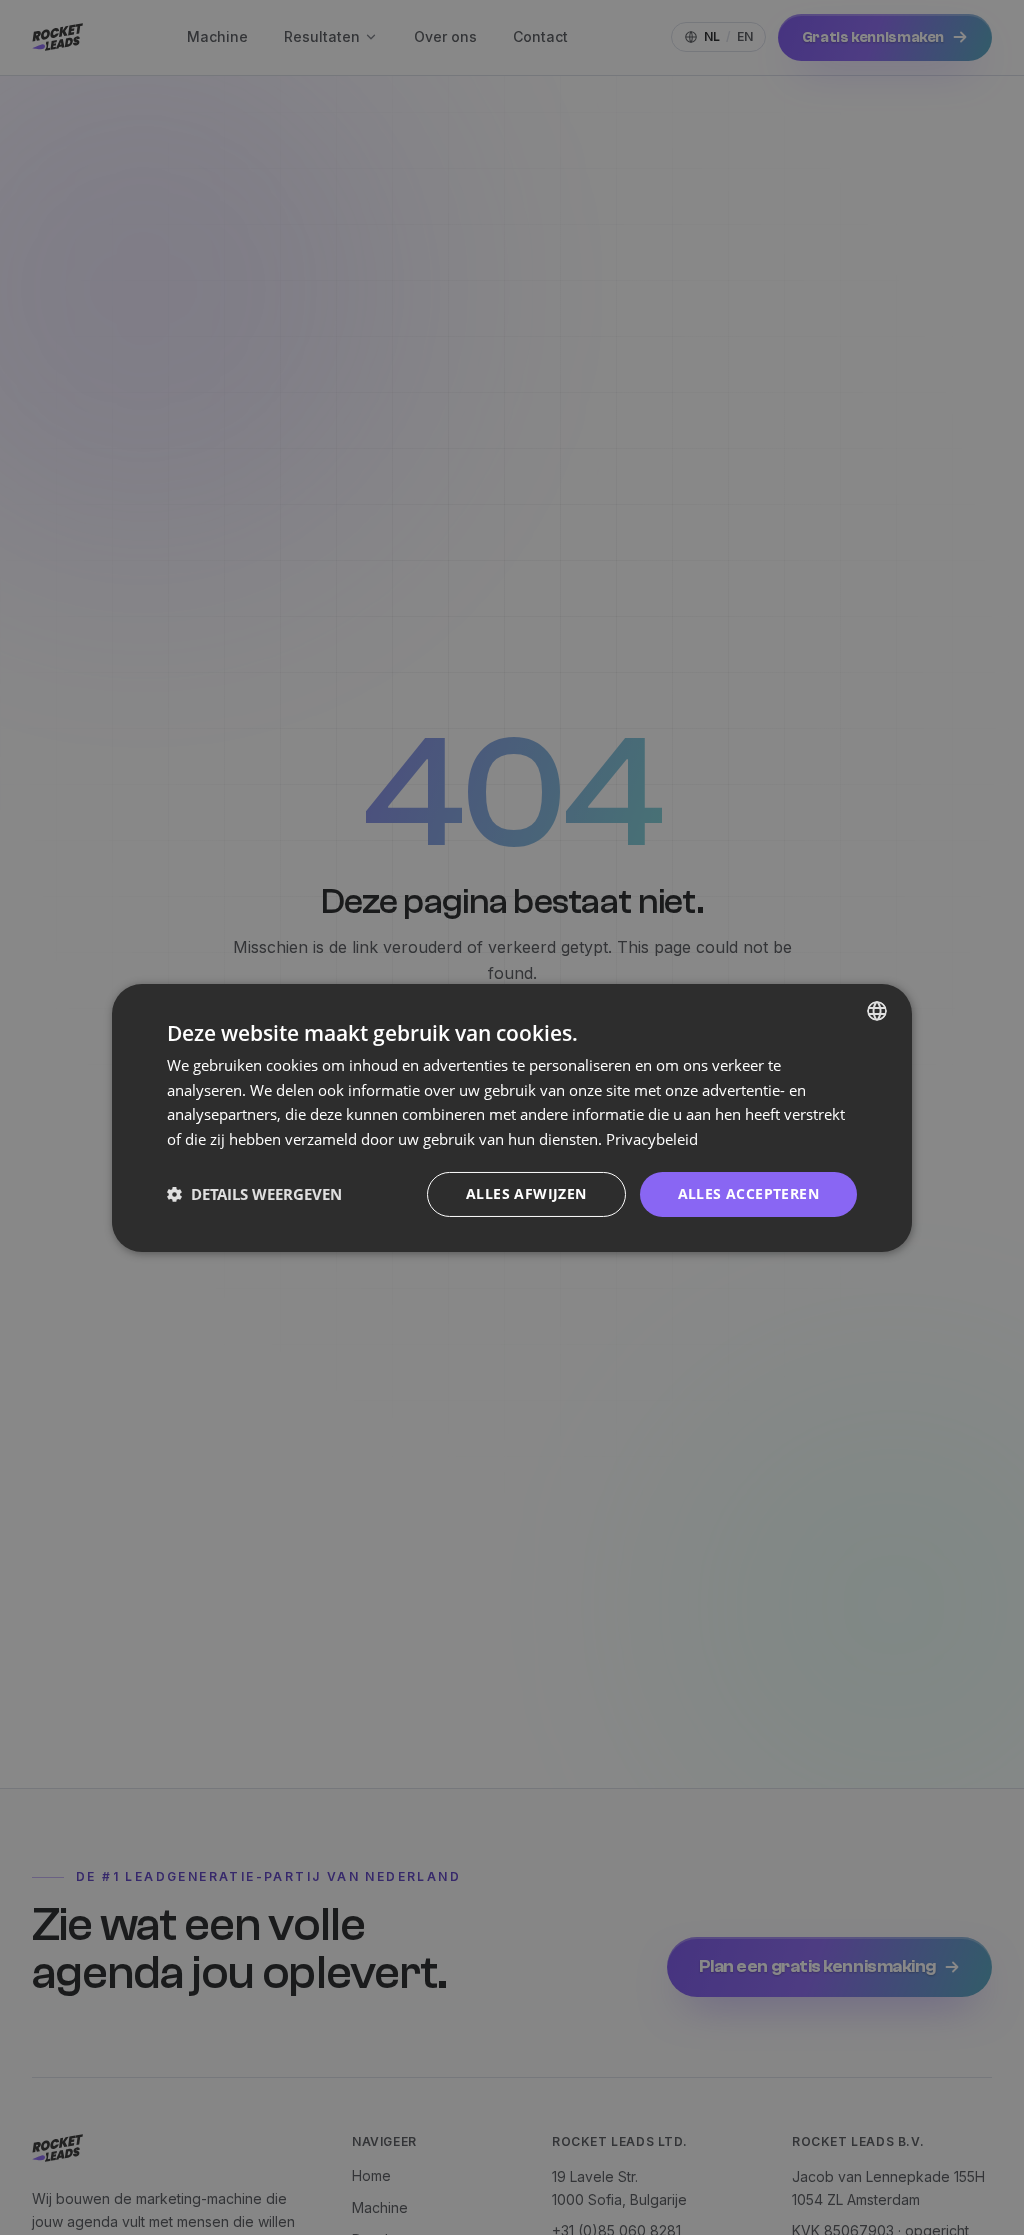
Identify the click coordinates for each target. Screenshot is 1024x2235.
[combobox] (877, 1010)
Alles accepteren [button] (748, 1193)
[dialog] (512, 1117)
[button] (254, 1194)
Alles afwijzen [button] (526, 1193)
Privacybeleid (652, 1139)
